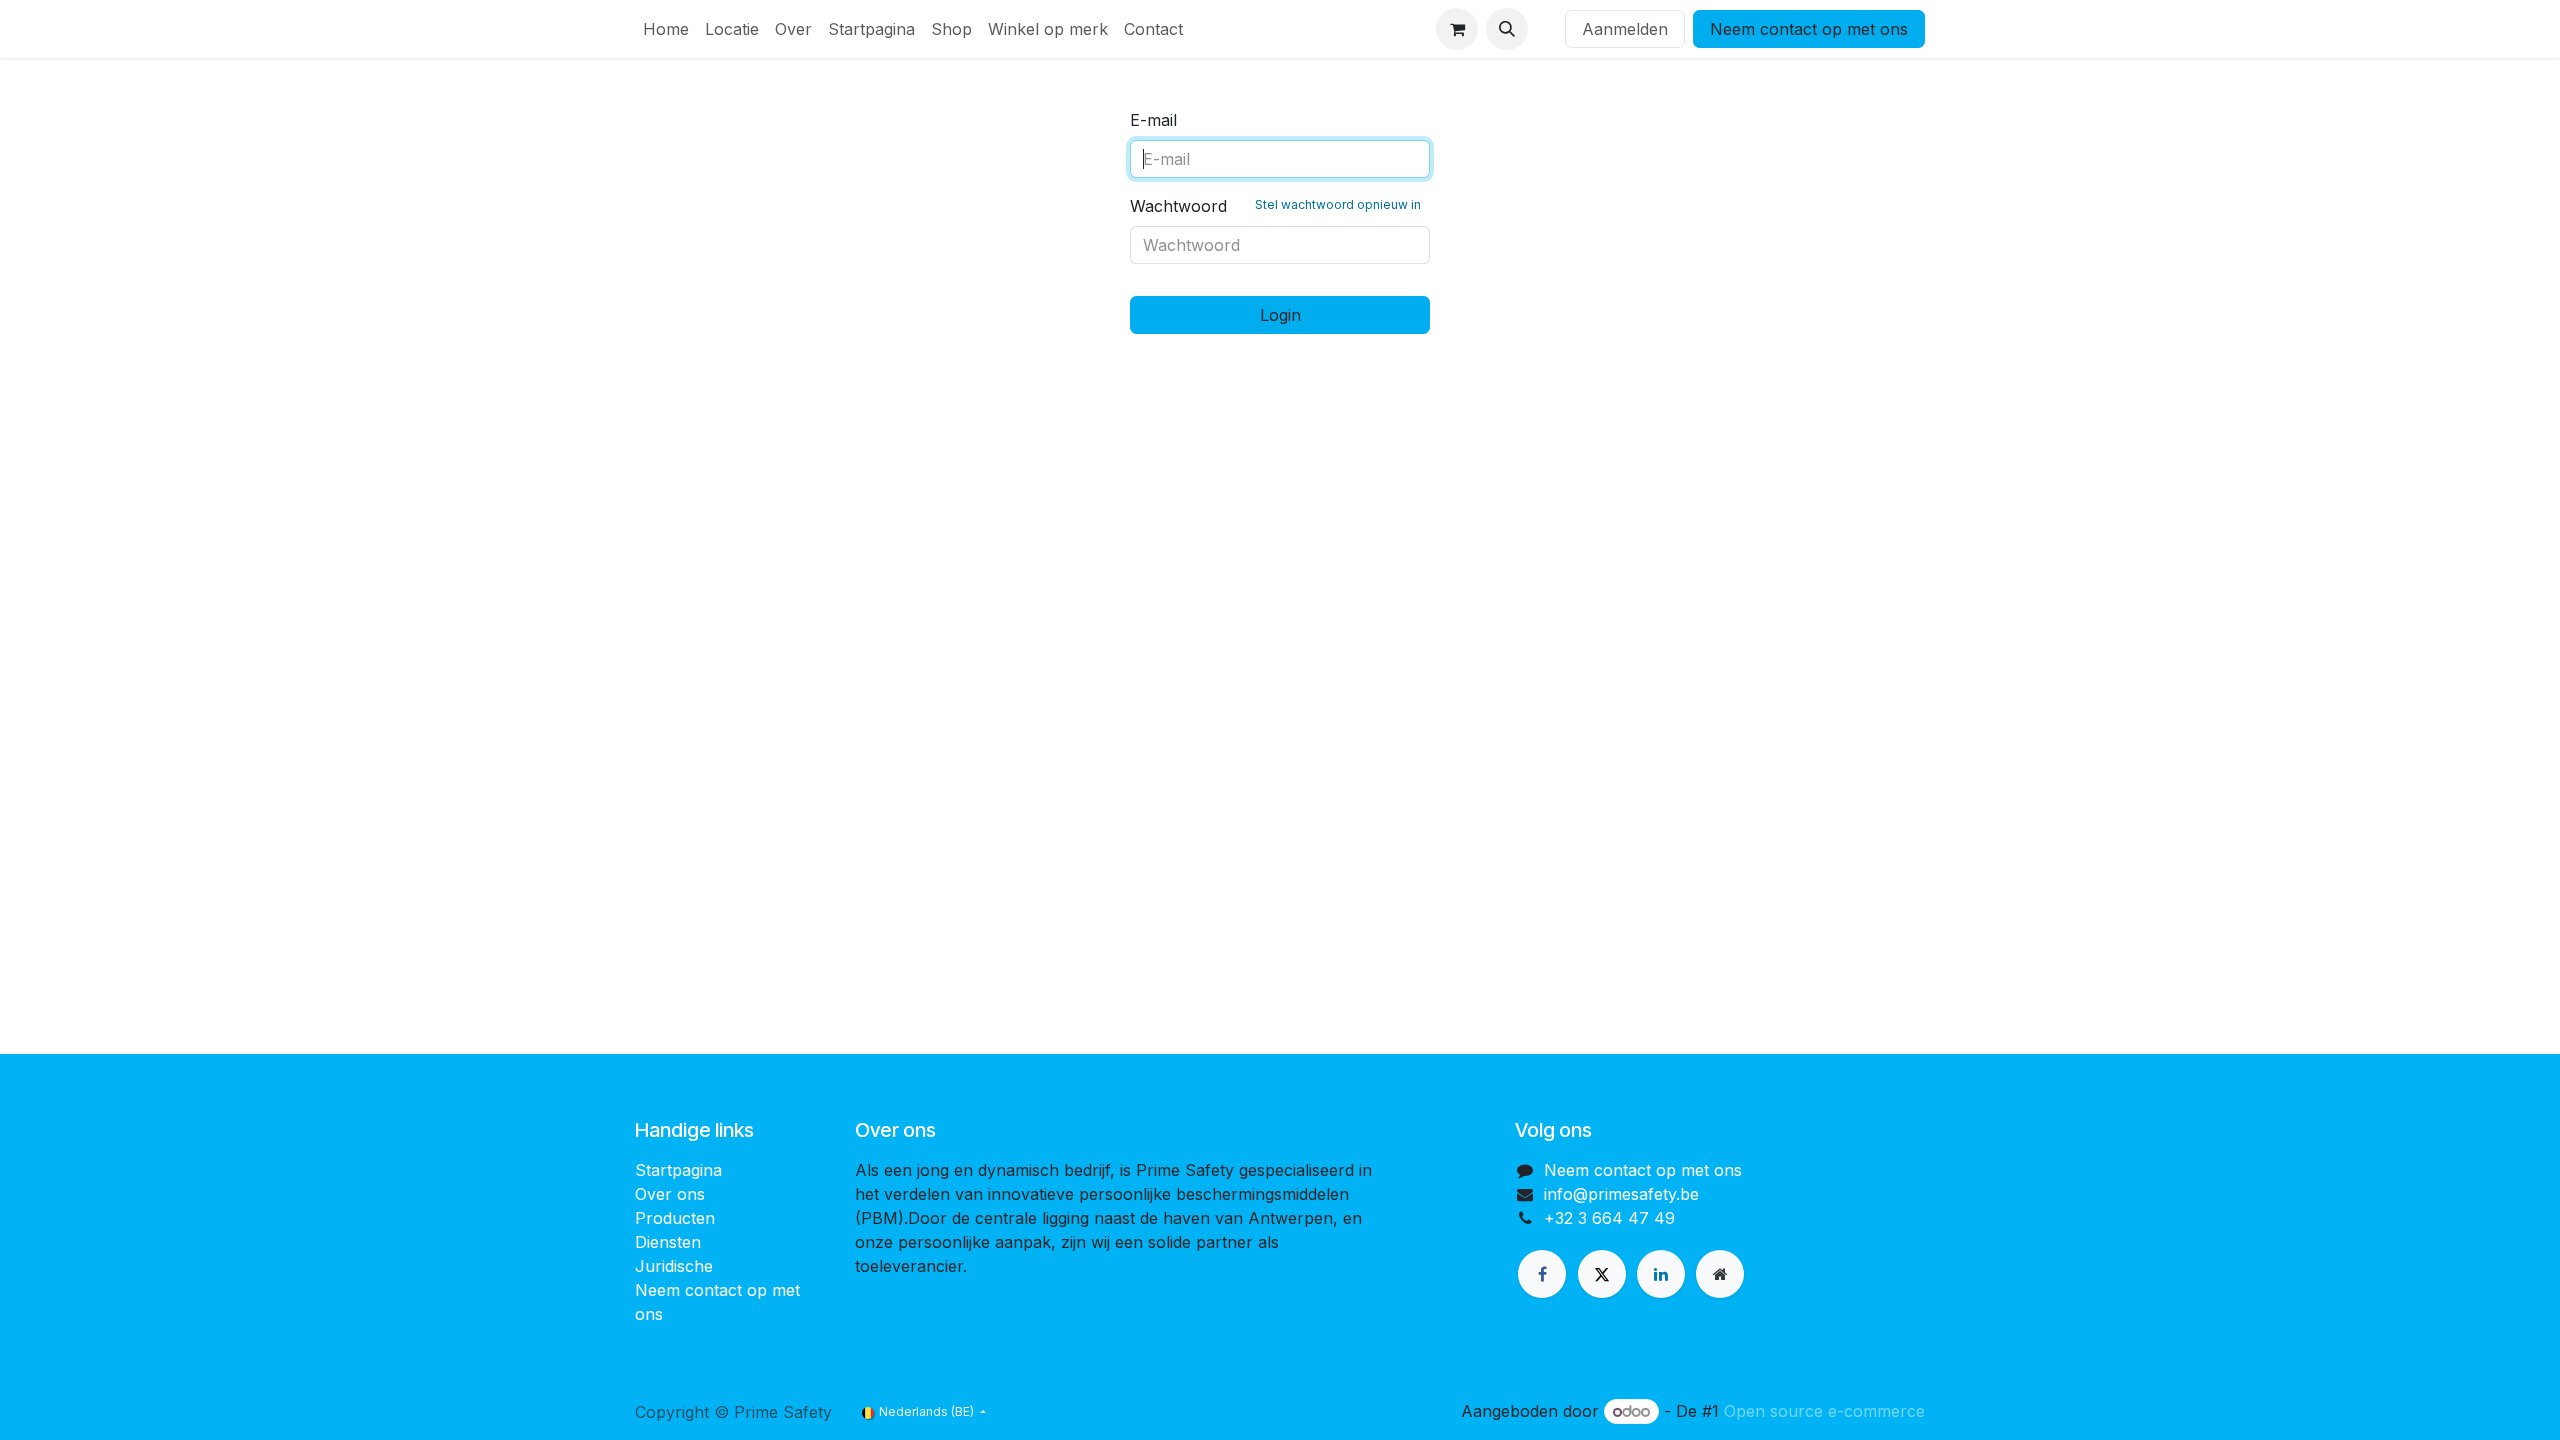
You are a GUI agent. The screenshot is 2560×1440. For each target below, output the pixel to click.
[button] (1507, 29)
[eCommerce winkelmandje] (1457, 29)
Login (1280, 315)
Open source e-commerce (1824, 1411)
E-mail (1153, 120)
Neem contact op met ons (1809, 29)
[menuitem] (666, 29)
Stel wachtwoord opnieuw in (1338, 204)
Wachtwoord (1275, 206)
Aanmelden (1625, 29)
